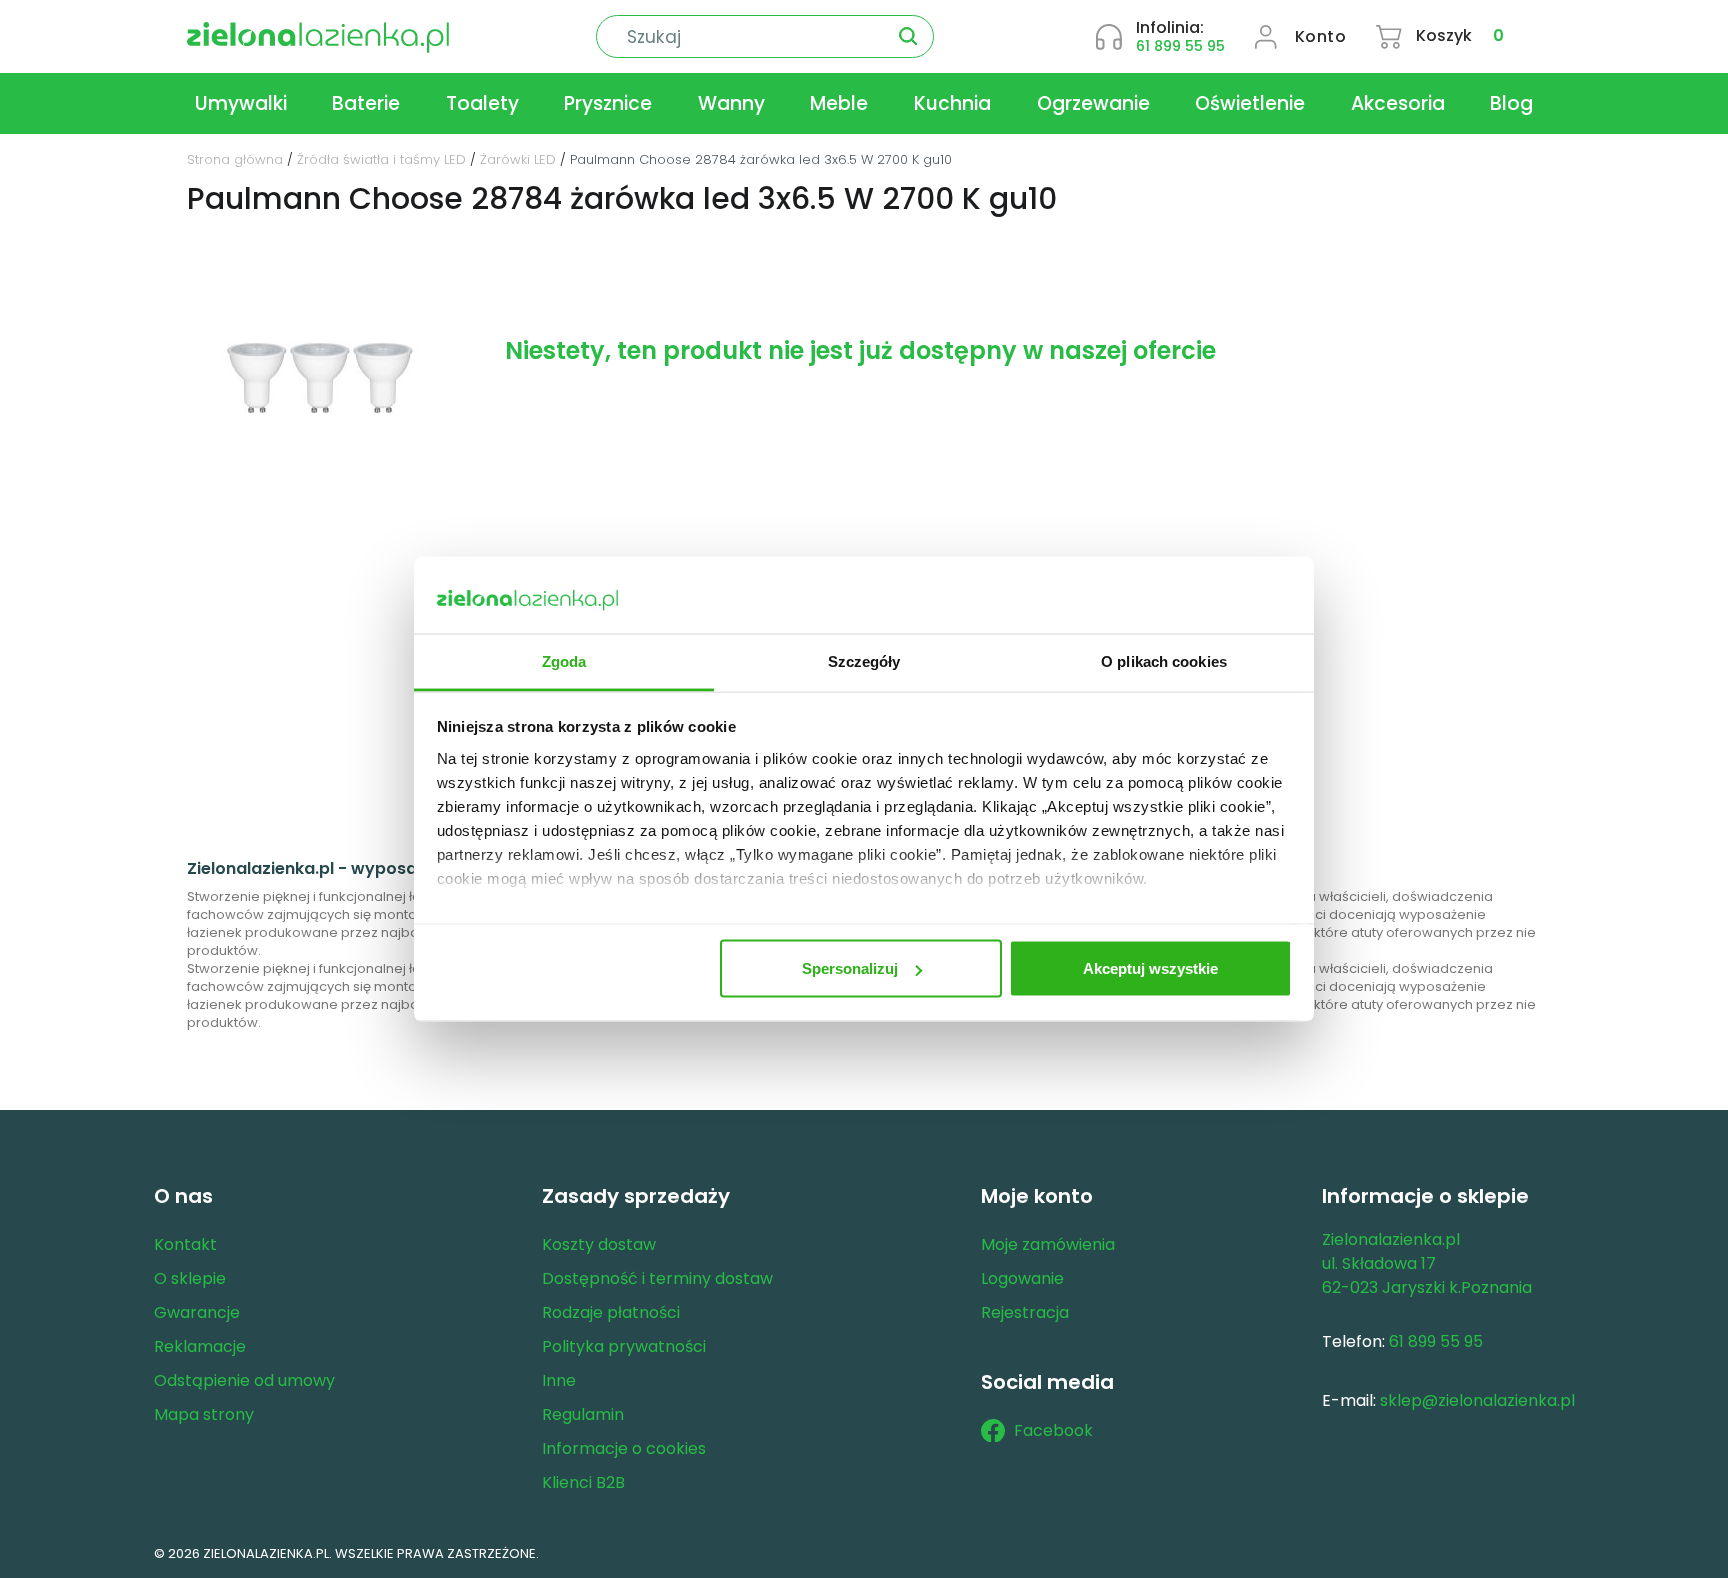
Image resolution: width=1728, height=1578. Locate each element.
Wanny (731, 103)
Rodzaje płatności (611, 1312)
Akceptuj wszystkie (1150, 968)
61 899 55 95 (1180, 46)
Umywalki (241, 103)
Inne (559, 1380)
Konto (1321, 36)
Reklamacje (200, 1346)
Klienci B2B (583, 1482)
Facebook (1053, 1430)
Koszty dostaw (599, 1244)
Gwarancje (197, 1312)
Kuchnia (952, 103)
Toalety (482, 103)
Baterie (366, 103)
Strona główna (235, 159)
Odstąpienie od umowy (244, 1380)
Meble (839, 103)
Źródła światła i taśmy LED (381, 159)
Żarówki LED (518, 159)
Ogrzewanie (1093, 103)
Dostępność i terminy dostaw (657, 1278)
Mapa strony (204, 1414)
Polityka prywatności (624, 1346)
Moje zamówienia (1048, 1244)
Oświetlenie (1250, 103)
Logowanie (1022, 1278)
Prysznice (608, 103)
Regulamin (583, 1414)
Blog (1511, 103)
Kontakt (185, 1244)
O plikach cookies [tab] (1164, 660)
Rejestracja (1025, 1312)
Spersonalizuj (850, 968)
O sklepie (190, 1278)
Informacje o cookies (624, 1448)
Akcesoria (1398, 103)
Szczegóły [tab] (864, 660)
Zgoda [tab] (564, 660)
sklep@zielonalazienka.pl (1477, 1400)
